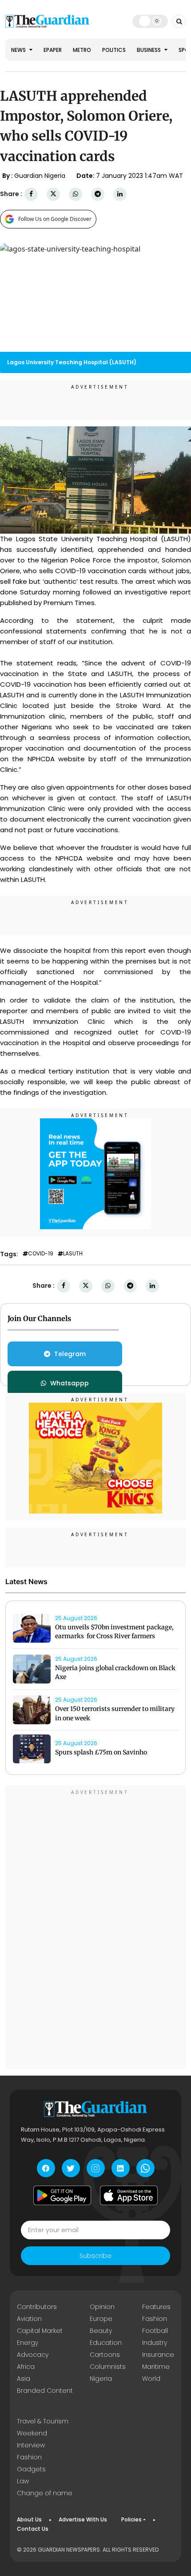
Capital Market (40, 2331)
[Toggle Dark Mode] (150, 21)
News (19, 50)
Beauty (101, 2331)
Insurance (158, 2355)
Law (23, 2481)
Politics (114, 50)
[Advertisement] (95, 1928)
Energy (28, 2343)
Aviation (29, 2319)
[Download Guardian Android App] (62, 2195)
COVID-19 (41, 1254)
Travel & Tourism (43, 2421)
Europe (101, 2319)
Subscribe (95, 2256)
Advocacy (33, 2355)
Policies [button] (131, 2519)
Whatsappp (70, 1383)
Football (155, 2331)
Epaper (53, 50)
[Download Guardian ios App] (129, 2195)
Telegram (70, 1354)
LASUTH (73, 1254)
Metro (82, 50)
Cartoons (105, 2355)
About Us (29, 2519)
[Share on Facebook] (31, 194)
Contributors (37, 2307)
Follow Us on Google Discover (55, 219)
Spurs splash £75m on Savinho (101, 1752)
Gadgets (31, 2469)
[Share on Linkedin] (120, 194)
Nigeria (101, 2379)
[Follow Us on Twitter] (71, 2168)
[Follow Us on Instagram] (96, 2168)
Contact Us (33, 2529)
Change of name (45, 2493)
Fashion (155, 2319)
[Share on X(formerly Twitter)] (53, 194)
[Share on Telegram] (98, 194)
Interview (31, 2445)
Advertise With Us (83, 2519)
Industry (155, 2343)
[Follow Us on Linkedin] (121, 2168)
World (151, 2379)
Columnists (108, 2367)
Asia (24, 2379)
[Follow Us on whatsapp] (145, 2168)
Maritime (156, 2367)
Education (106, 2343)
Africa (26, 2367)
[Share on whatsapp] (76, 194)
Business (149, 50)
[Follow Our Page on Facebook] (46, 2168)
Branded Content (45, 2391)
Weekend (32, 2433)
